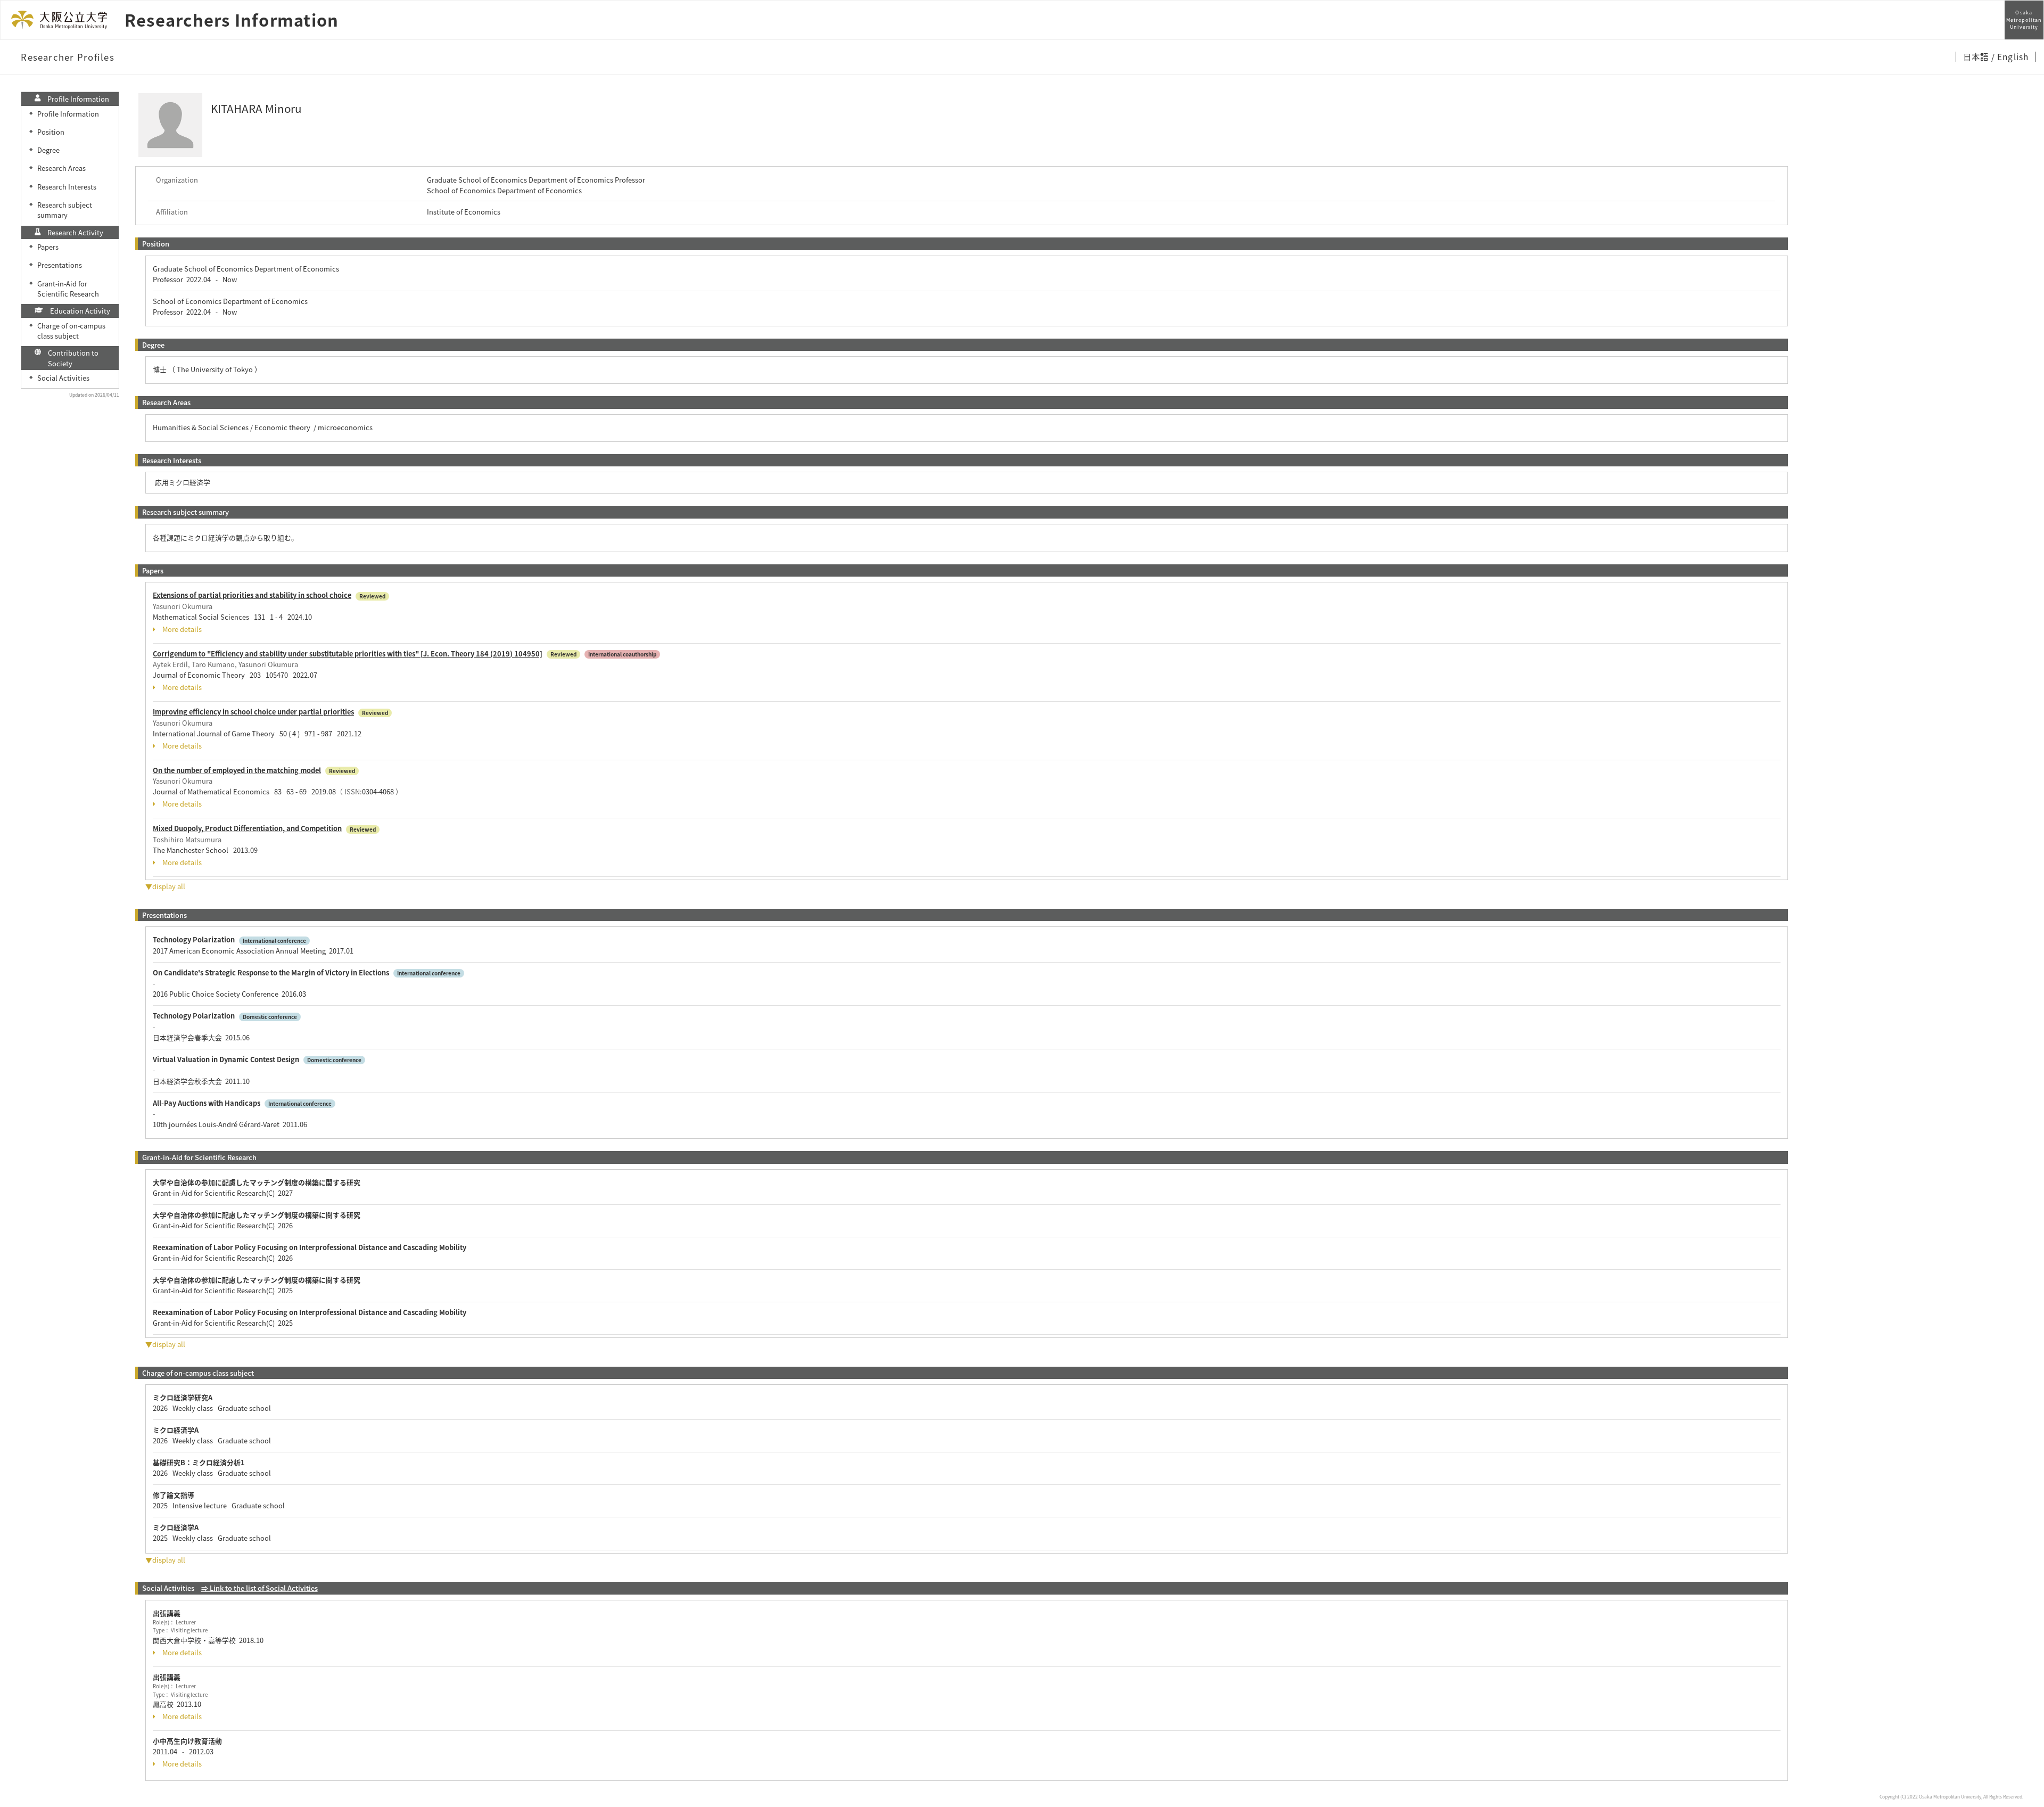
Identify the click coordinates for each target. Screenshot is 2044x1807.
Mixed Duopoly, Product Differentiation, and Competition (247, 828)
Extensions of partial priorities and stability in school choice (252, 595)
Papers (48, 247)
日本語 (1977, 56)
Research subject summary (65, 210)
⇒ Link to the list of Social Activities (259, 1588)
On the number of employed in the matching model (237, 770)
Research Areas (61, 168)
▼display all (165, 886)
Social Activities (63, 378)
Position (51, 132)
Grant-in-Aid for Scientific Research (68, 289)
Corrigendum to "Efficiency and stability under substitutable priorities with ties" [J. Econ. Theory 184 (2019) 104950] (348, 654)
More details (182, 629)
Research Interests (67, 187)
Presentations (60, 265)
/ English (2010, 56)
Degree (48, 150)
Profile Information (68, 114)
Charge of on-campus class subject (71, 331)
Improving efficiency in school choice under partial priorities (253, 712)
